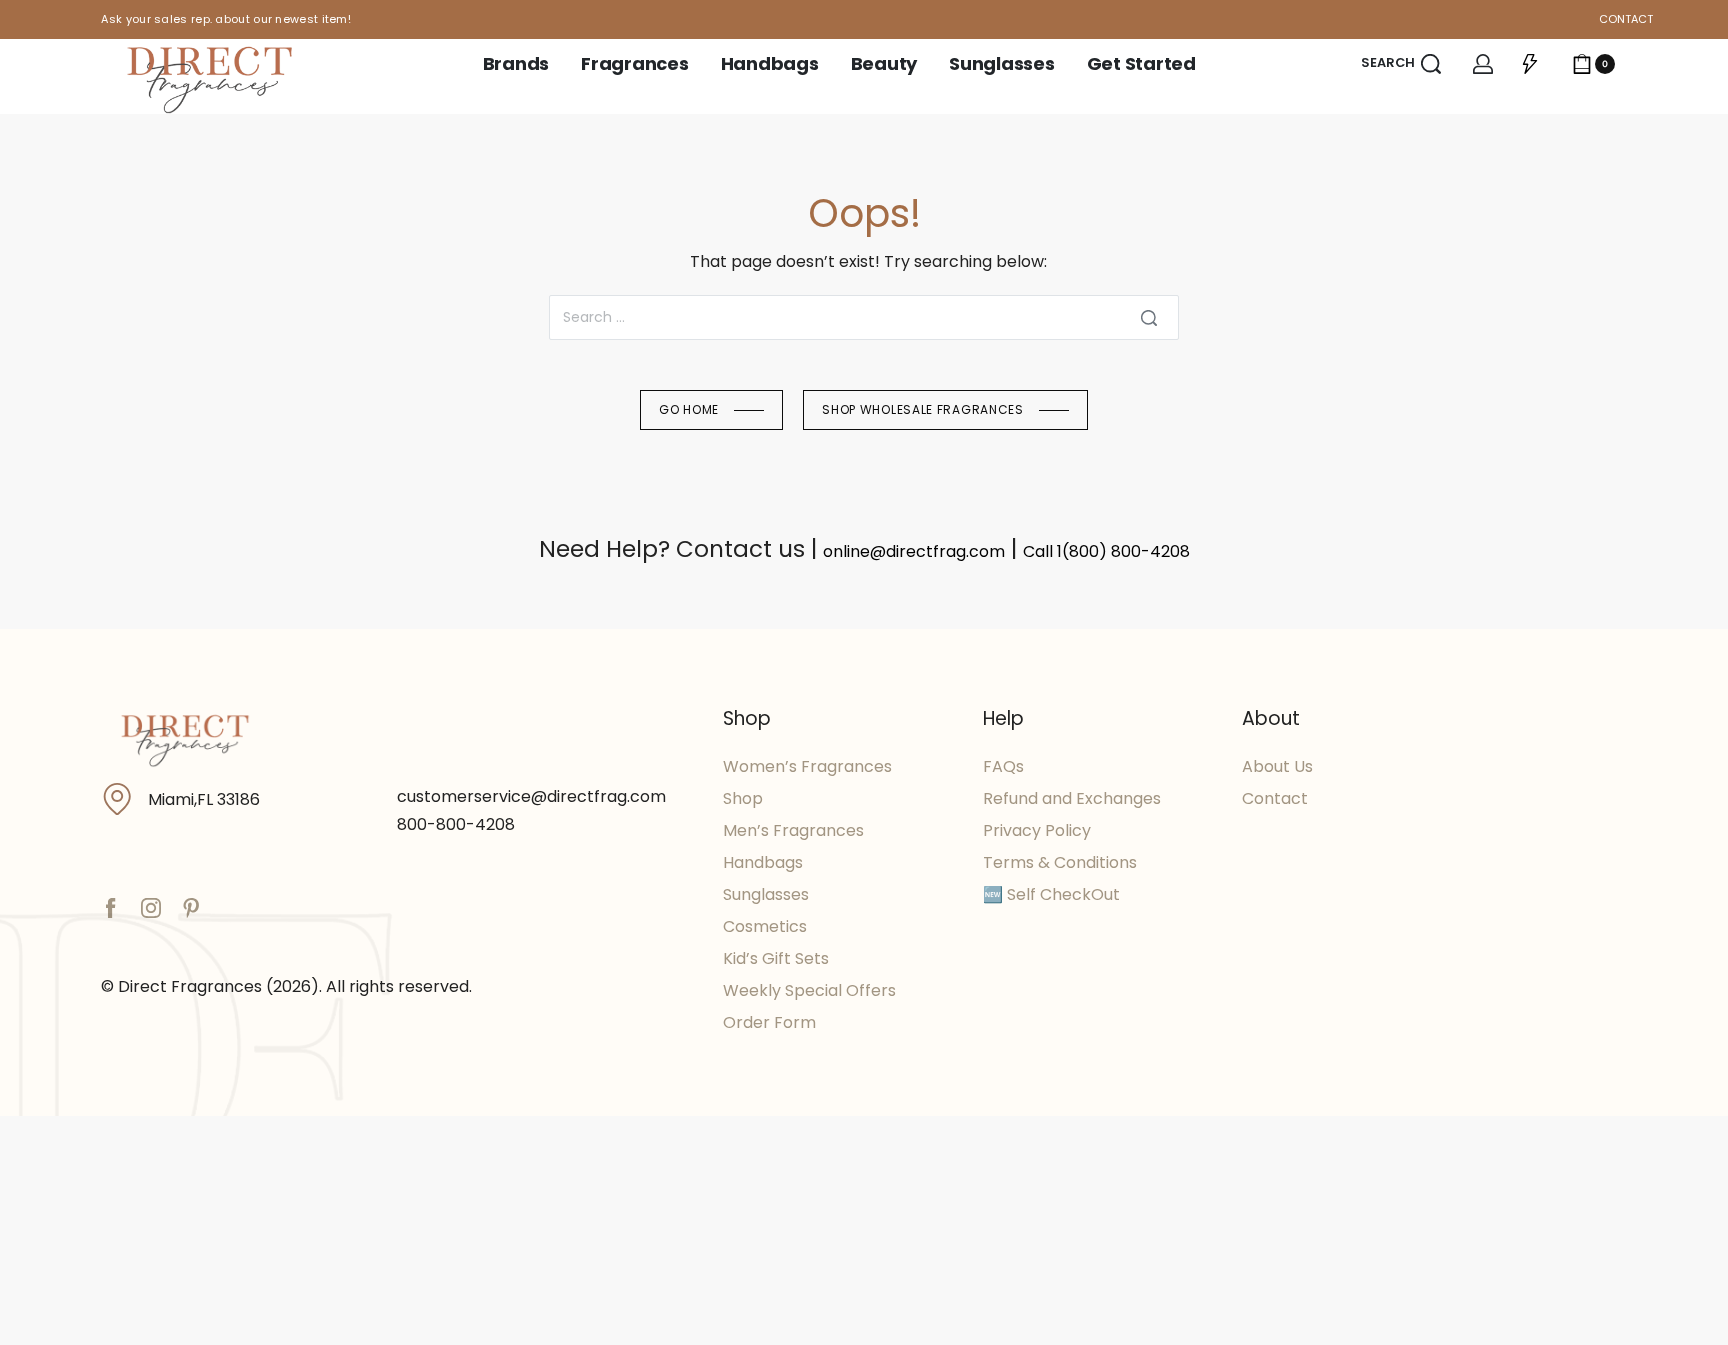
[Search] (1149, 317)
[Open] (1530, 64)
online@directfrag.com (914, 551)
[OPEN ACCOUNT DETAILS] (1483, 64)
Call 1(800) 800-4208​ (1106, 551)
